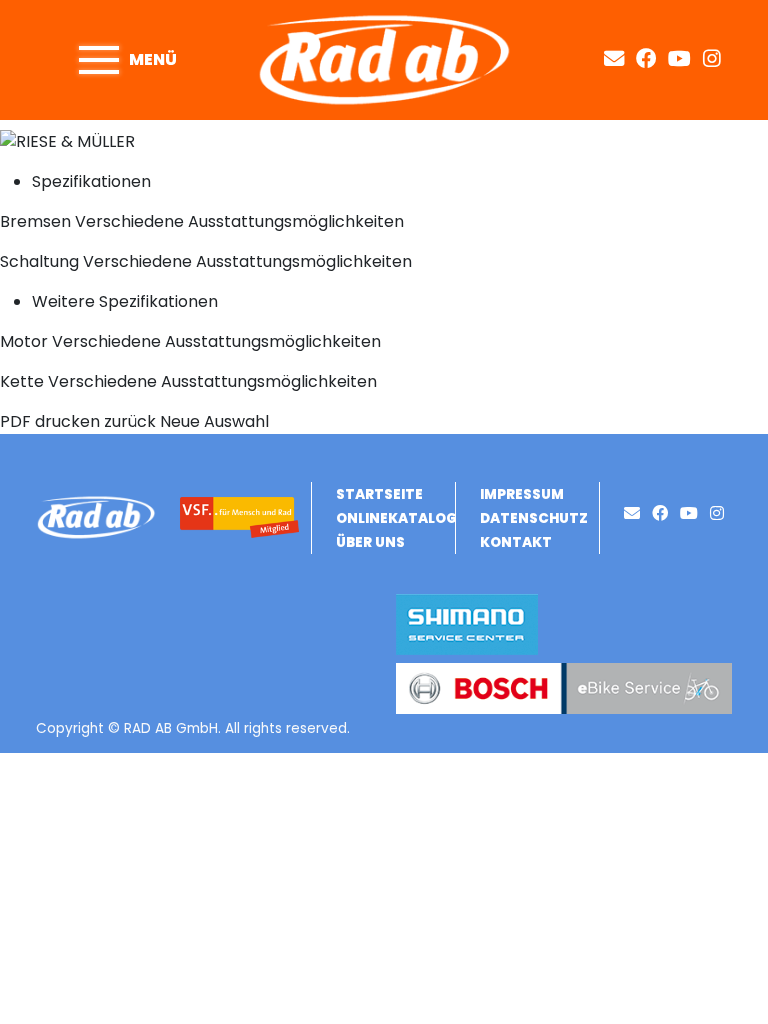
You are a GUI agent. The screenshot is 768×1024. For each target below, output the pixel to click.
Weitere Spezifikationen (125, 301)
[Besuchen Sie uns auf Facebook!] (652, 58)
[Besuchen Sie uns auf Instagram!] (716, 58)
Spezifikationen (91, 181)
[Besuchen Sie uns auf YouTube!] (685, 58)
